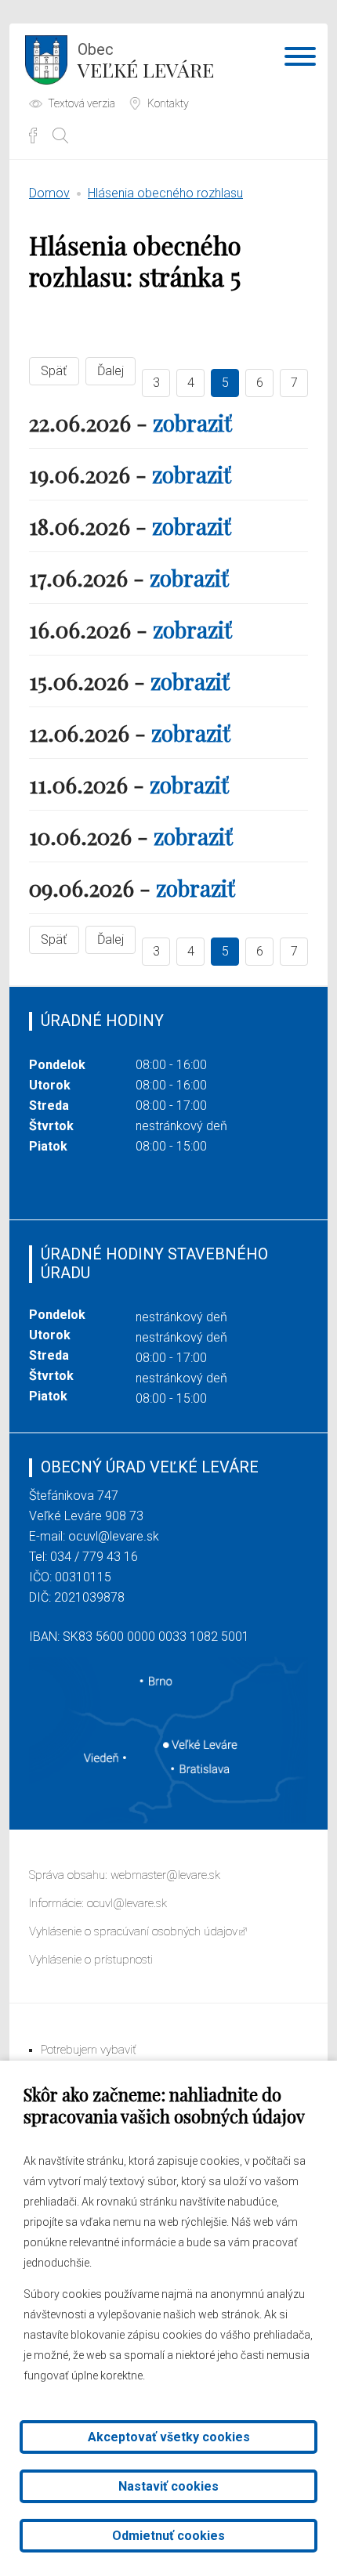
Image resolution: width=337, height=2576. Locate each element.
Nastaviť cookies (168, 2486)
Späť (54, 371)
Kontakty (168, 103)
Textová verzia (82, 103)
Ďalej (111, 371)
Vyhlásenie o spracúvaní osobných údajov (133, 1931)
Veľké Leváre (146, 61)
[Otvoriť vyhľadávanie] (60, 135)
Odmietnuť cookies (168, 2536)
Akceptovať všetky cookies (169, 2437)
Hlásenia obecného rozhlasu (165, 193)
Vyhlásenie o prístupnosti (91, 1960)
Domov (49, 193)
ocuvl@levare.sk (114, 1536)
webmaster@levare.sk (165, 1875)
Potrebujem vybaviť (89, 2050)
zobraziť (192, 423)
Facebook (33, 135)
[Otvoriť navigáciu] (300, 60)
